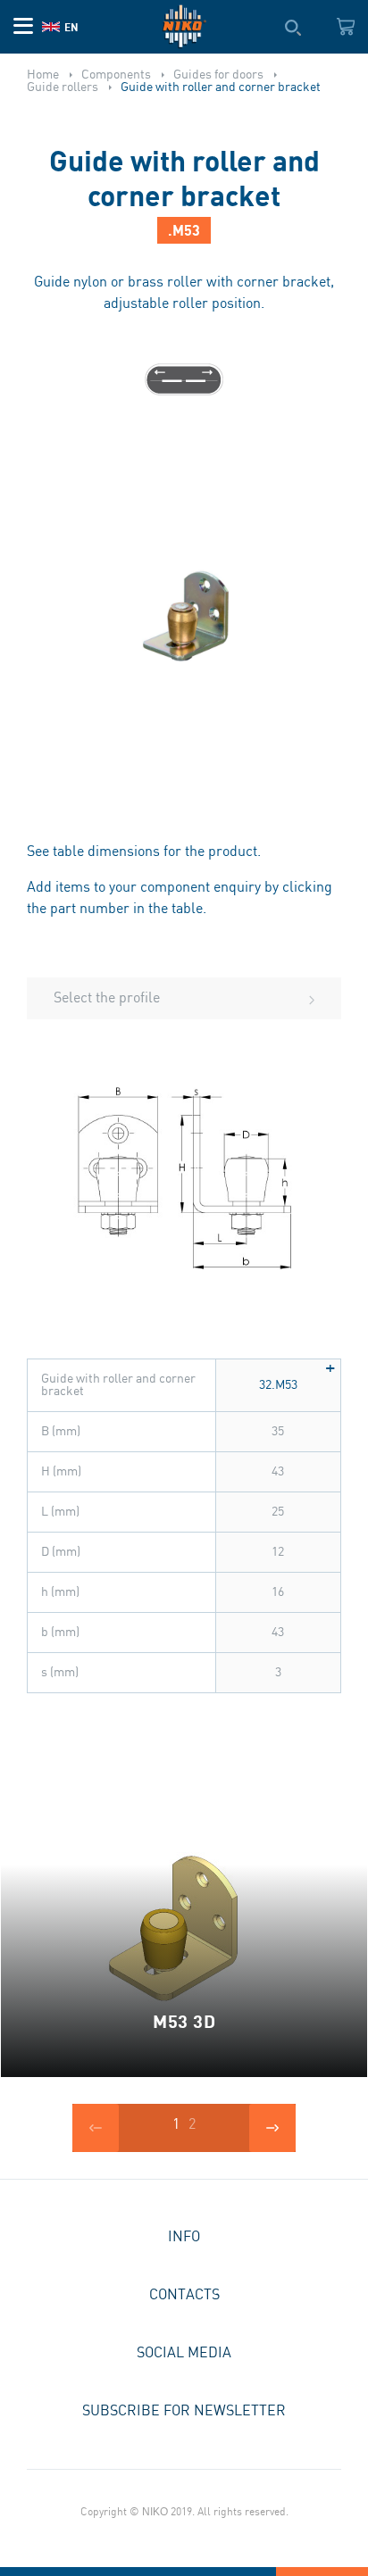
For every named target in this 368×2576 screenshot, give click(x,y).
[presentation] (96, 2128)
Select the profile (107, 998)
